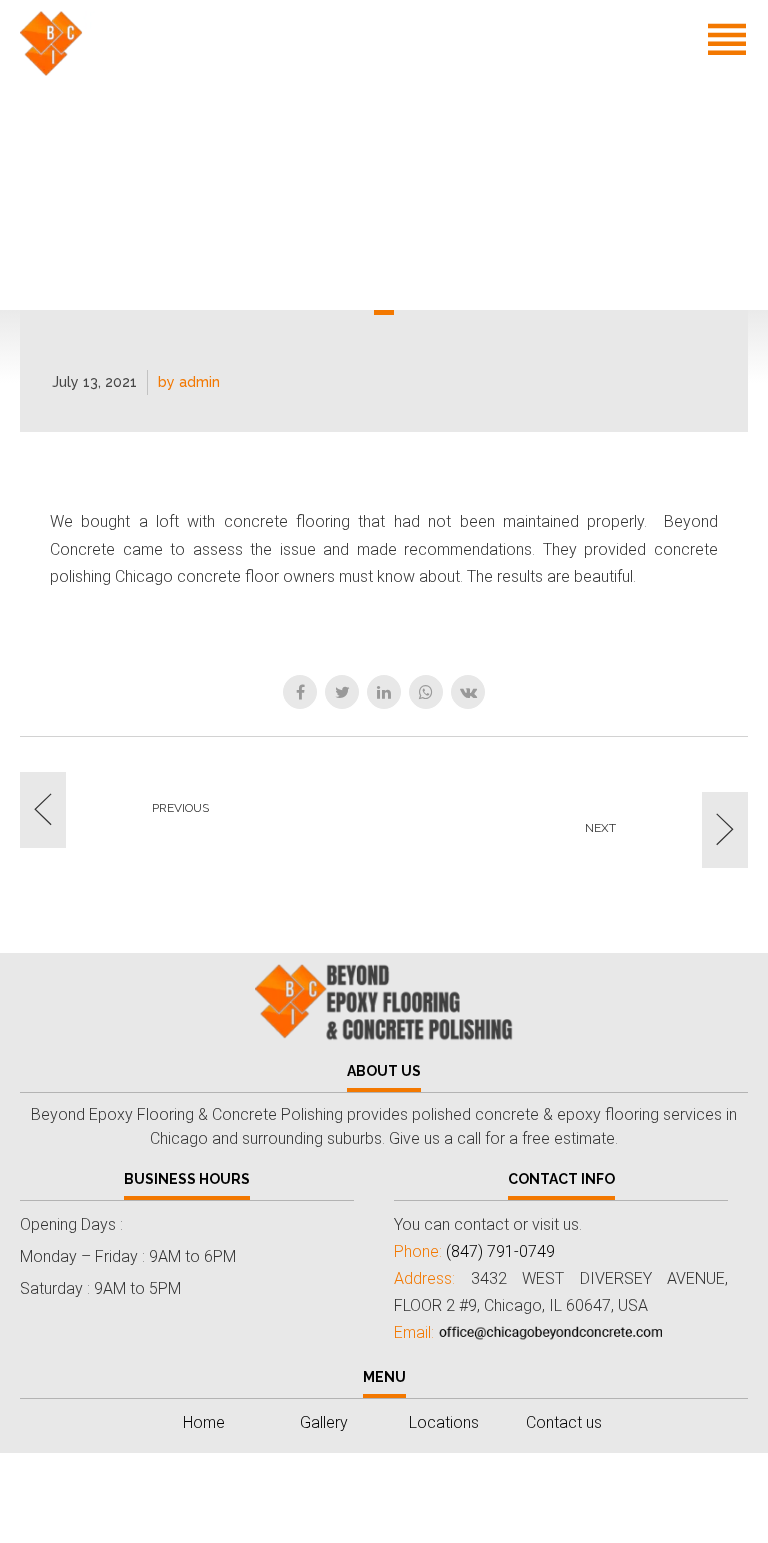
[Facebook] (300, 692)
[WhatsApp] (426, 692)
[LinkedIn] (384, 692)
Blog (625, 171)
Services (699, 117)
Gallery (605, 117)
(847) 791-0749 (603, 281)
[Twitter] (342, 692)
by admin (189, 382)
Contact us (537, 225)
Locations (534, 171)
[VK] (468, 692)
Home (519, 116)
